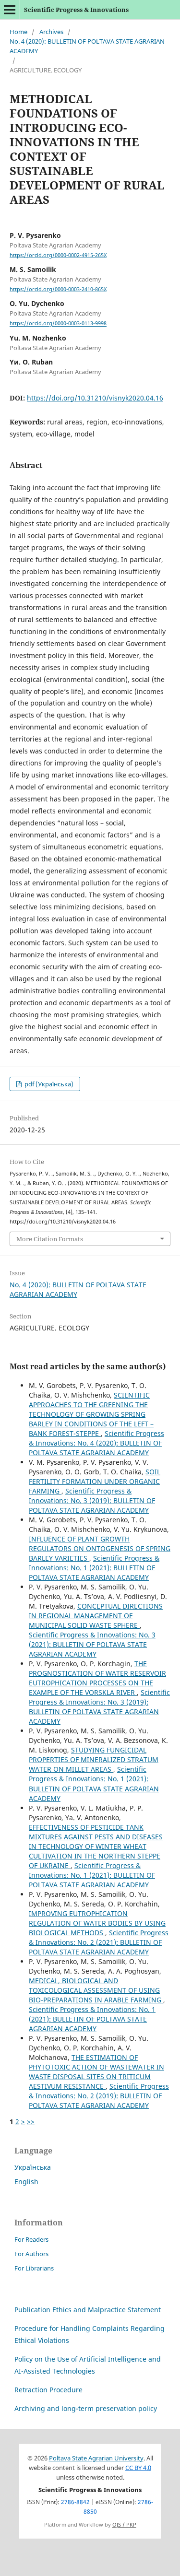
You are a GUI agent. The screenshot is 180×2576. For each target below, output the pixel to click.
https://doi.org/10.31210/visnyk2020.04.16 (95, 398)
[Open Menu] (10, 10)
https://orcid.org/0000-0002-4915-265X (58, 255)
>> (31, 2122)
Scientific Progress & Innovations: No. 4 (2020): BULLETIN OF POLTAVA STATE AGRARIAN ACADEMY (96, 1443)
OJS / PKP (124, 2525)
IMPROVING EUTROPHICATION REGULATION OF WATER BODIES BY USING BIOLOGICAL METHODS (97, 1923)
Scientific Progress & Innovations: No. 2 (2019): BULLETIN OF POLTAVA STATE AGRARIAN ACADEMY (99, 2096)
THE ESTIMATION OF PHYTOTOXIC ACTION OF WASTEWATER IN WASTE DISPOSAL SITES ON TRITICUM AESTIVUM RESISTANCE (96, 2072)
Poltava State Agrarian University (96, 2458)
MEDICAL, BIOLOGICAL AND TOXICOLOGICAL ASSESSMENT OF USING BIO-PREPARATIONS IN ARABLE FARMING (96, 1990)
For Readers (31, 2239)
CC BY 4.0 (138, 2468)
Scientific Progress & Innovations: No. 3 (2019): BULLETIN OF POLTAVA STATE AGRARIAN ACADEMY (92, 1500)
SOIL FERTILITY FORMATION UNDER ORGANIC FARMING (95, 1481)
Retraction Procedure (48, 2390)
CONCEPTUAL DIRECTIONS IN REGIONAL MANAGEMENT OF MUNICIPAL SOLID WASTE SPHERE (96, 1616)
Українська (33, 2167)
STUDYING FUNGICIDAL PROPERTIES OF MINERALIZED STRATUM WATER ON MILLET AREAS (94, 1759)
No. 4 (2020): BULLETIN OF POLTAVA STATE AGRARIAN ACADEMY (87, 46)
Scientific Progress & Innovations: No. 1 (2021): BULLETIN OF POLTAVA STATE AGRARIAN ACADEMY (94, 1568)
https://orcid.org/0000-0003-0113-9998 (58, 324)
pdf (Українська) (48, 1084)
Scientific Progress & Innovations (76, 10)
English (26, 2182)
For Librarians (34, 2268)
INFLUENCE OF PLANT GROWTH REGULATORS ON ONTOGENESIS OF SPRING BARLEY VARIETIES (100, 1548)
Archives (51, 32)
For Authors (31, 2254)
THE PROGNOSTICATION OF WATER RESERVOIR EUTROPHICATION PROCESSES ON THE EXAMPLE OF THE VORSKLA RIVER (97, 1678)
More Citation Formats (50, 1239)
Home (18, 32)
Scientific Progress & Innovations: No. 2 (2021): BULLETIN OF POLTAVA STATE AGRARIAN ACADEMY (99, 1942)
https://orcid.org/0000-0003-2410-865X (58, 289)
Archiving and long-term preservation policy (86, 2408)
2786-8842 (75, 2502)
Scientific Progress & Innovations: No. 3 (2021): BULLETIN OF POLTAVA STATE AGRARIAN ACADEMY (92, 1644)
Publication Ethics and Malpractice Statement (88, 2310)
